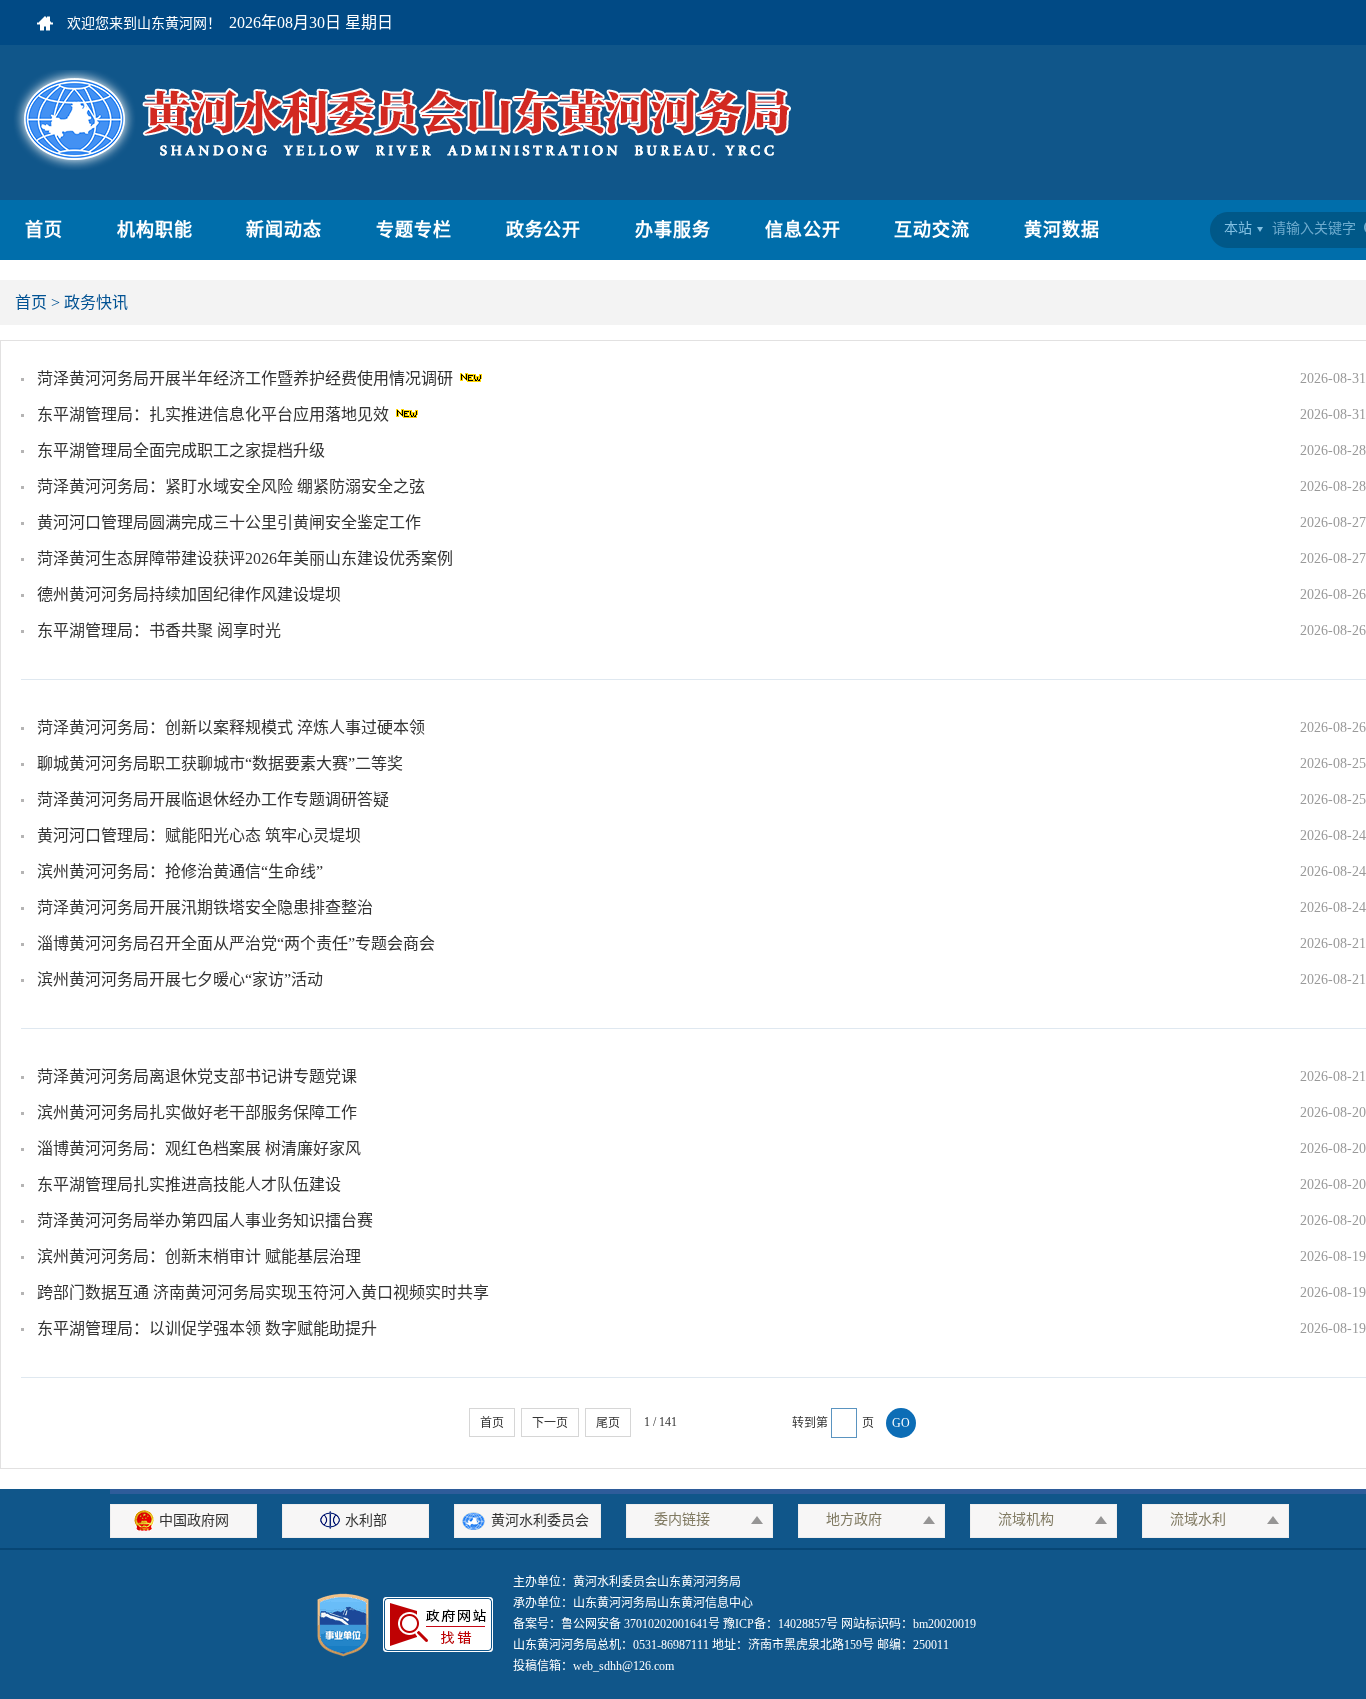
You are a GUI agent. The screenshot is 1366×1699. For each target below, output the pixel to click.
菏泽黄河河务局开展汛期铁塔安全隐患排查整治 (205, 907)
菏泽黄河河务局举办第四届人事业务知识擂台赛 (205, 1220)
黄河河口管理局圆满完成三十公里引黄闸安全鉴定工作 (229, 522)
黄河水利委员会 (540, 1520)
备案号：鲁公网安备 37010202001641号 (618, 1624)
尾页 (608, 1423)
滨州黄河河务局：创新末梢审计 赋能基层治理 (199, 1256)
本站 (1238, 228)
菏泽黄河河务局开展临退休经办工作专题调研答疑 (213, 799)
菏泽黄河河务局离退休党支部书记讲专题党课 (197, 1076)
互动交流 (932, 230)
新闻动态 (284, 230)
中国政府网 (194, 1520)
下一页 (550, 1423)
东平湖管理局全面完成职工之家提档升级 (181, 450)
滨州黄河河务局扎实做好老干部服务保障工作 (197, 1112)
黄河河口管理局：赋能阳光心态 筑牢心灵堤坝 (199, 835)
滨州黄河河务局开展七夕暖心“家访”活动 (180, 979)
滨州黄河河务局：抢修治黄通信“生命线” (180, 871)
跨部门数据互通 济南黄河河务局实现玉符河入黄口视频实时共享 (263, 1292)
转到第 (810, 1423)
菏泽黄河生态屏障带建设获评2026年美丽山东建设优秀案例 (245, 558)
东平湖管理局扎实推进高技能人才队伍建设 (189, 1184)
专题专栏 (414, 230)
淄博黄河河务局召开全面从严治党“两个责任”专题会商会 (236, 943)
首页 (44, 230)
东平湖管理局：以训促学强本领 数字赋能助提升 (207, 1328)
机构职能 (155, 230)
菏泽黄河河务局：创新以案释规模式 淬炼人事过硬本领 (231, 727)
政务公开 (544, 230)
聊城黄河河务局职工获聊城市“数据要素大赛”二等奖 (220, 763)
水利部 (366, 1520)
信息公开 (803, 230)
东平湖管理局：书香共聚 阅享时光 (159, 630)
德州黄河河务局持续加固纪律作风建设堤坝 (189, 594)
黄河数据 (1062, 230)
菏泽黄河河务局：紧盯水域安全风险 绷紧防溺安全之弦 (231, 486)
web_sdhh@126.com (623, 1666)
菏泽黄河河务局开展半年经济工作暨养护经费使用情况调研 (247, 378)
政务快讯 (96, 302)
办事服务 (673, 230)
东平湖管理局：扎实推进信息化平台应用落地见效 (215, 414)
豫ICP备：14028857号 (780, 1624)
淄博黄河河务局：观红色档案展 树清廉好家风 (199, 1148)
